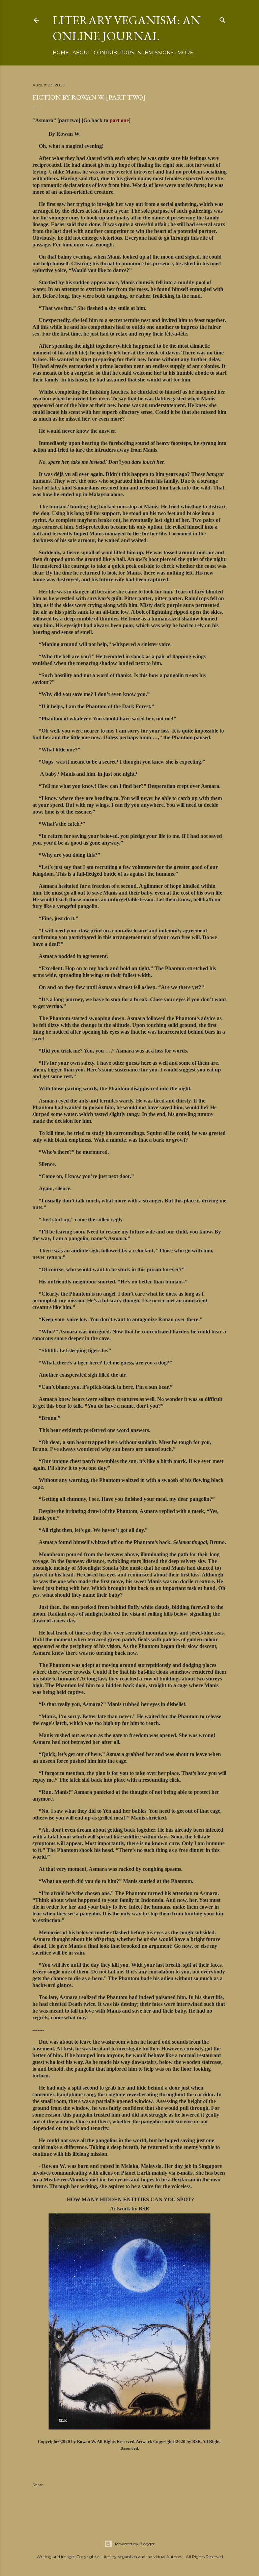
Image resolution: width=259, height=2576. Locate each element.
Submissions (156, 53)
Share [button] (38, 2485)
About (81, 53)
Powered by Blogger (135, 2544)
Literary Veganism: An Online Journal (127, 28)
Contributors (114, 53)
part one (119, 120)
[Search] (223, 19)
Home (61, 53)
